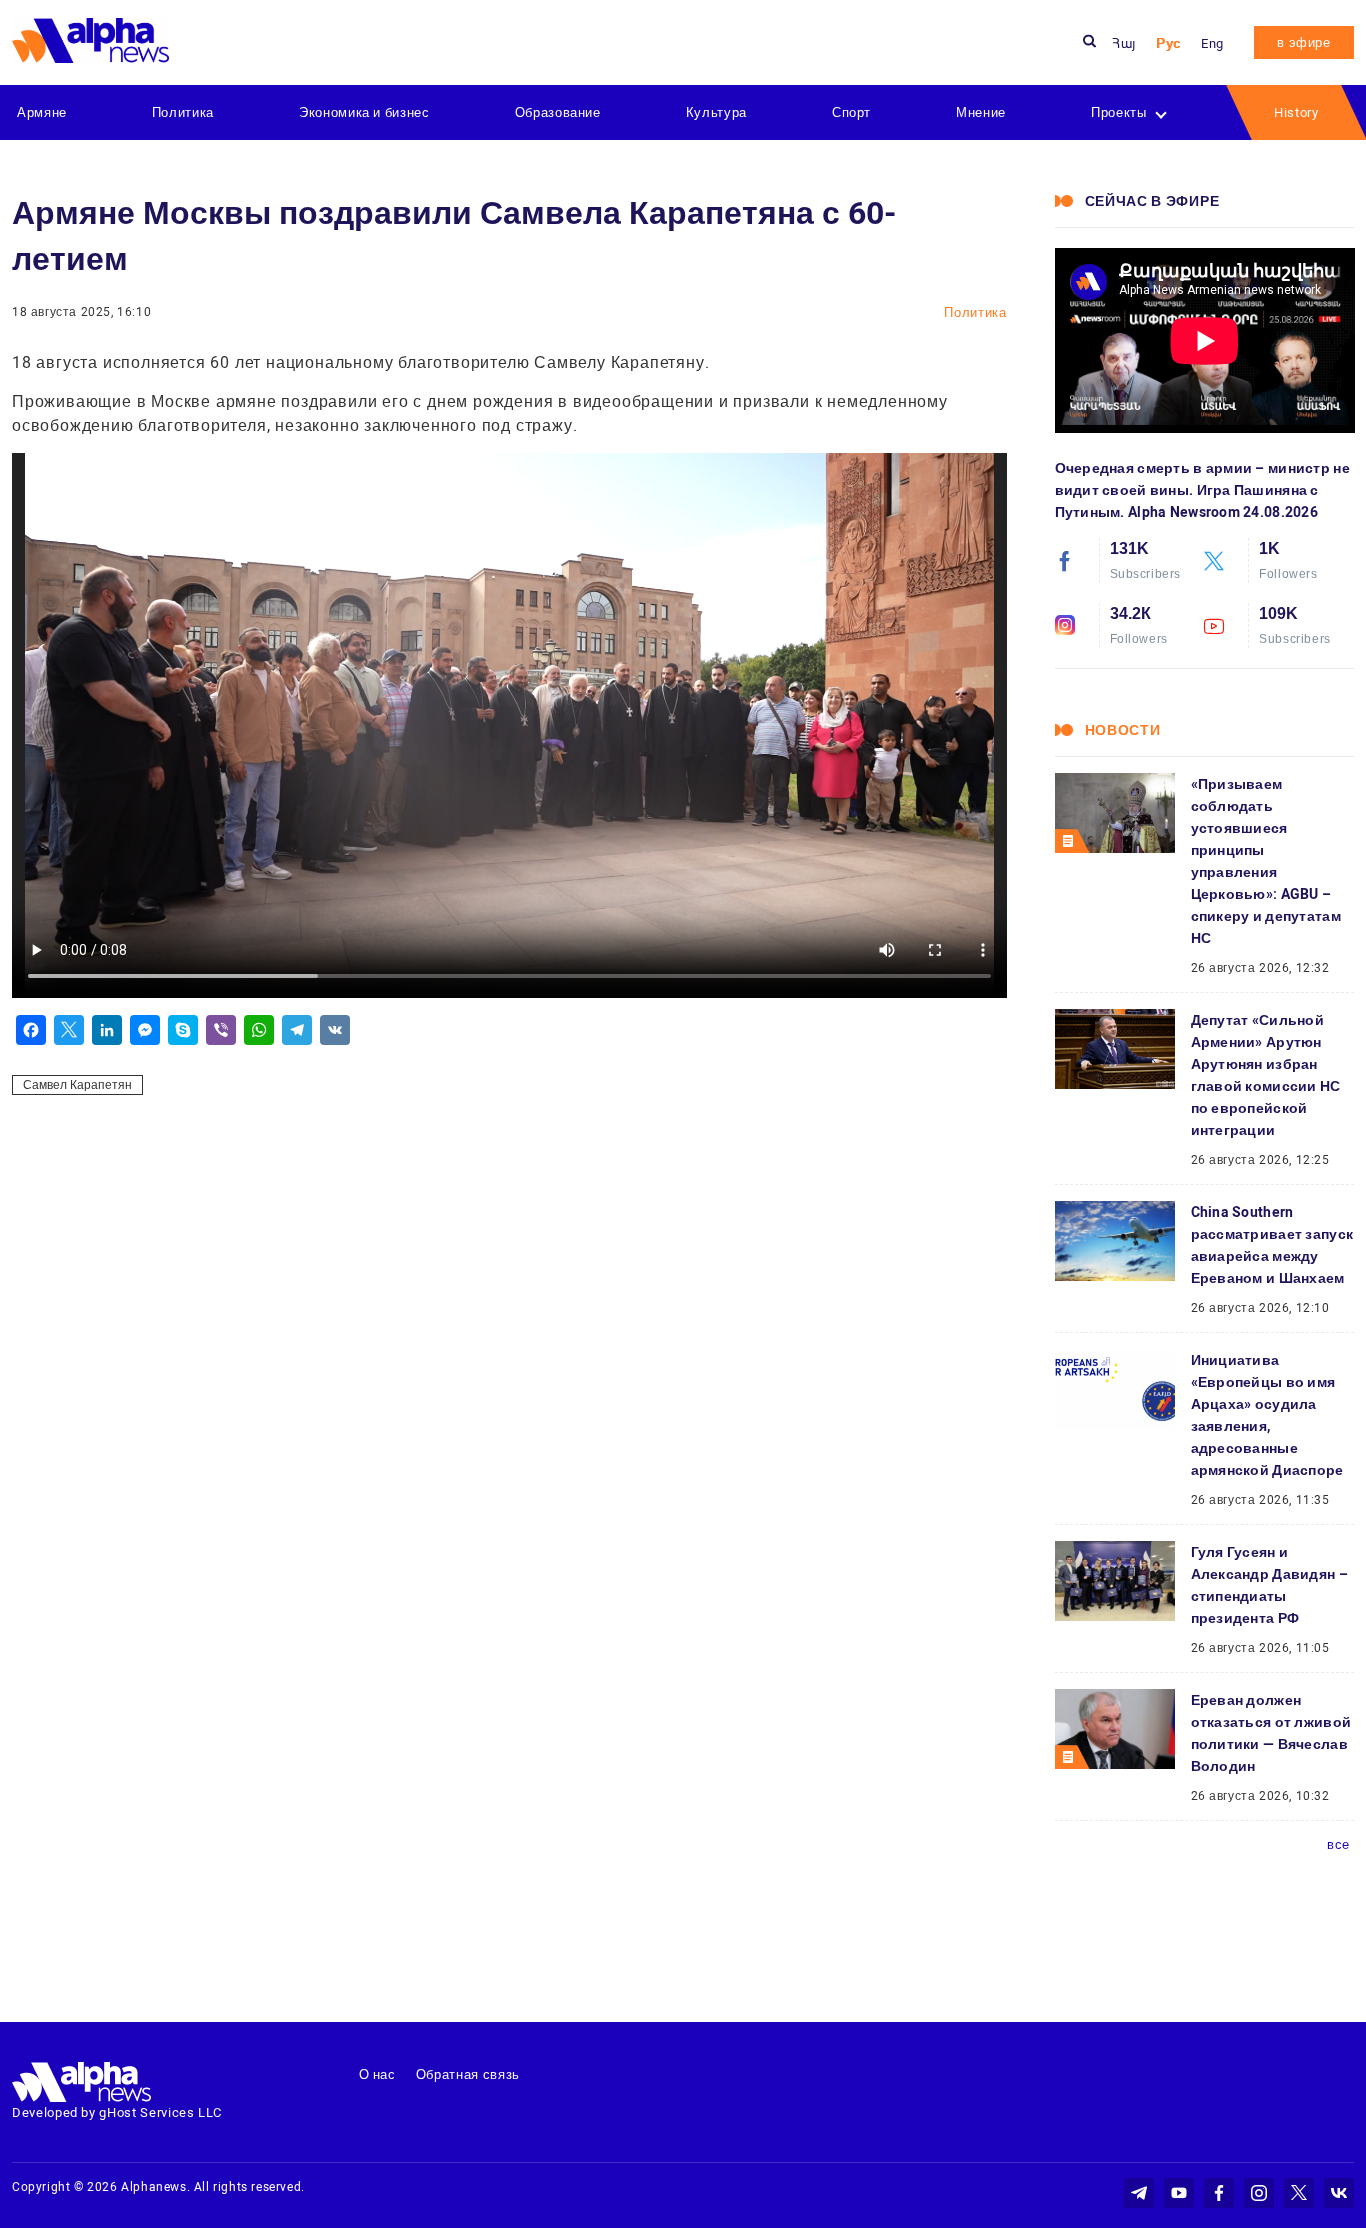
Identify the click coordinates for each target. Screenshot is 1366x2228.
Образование (558, 112)
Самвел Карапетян (77, 1085)
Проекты (1119, 112)
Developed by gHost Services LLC (117, 2112)
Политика (183, 112)
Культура (716, 112)
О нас (377, 2074)
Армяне (42, 112)
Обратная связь (468, 2074)
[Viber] (221, 1030)
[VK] (335, 1030)
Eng (1212, 43)
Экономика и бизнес (364, 112)
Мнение (981, 112)
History (1296, 112)
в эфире (1304, 42)
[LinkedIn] (107, 1030)
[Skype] (183, 1030)
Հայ (1124, 43)
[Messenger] (145, 1030)
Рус (1168, 43)
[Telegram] (297, 1030)
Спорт (851, 112)
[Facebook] (31, 1030)
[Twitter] (69, 1030)
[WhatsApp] (259, 1030)
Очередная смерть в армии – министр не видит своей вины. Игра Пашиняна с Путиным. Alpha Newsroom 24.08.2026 (1202, 490)
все (1338, 1844)
